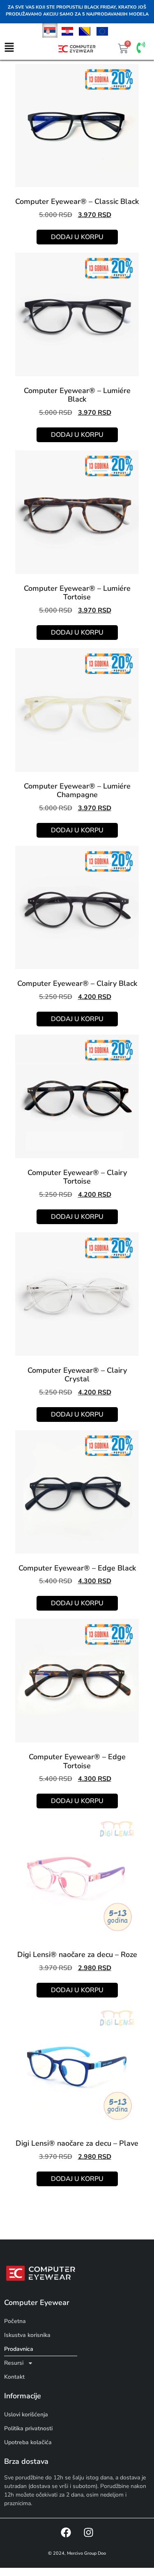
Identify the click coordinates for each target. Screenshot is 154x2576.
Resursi (14, 2363)
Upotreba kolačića (28, 2442)
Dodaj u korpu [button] (77, 237)
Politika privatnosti (28, 2428)
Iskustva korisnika (27, 2335)
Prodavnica (19, 2349)
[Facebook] (66, 2533)
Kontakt (14, 2377)
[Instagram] (88, 2533)
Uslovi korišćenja (26, 2414)
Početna (15, 2321)
